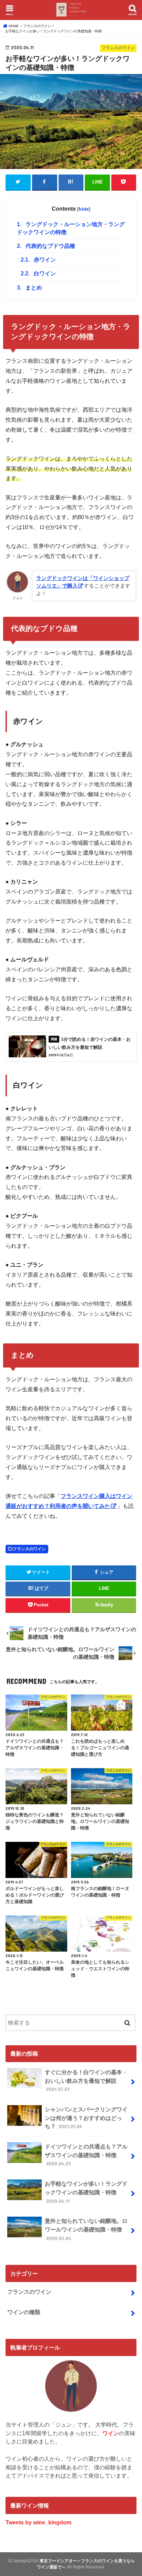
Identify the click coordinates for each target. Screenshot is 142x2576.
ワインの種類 (24, 2312)
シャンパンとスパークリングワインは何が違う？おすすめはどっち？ (86, 2118)
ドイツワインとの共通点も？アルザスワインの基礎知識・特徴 (86, 2155)
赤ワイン (38, 260)
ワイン (111, 2433)
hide (84, 209)
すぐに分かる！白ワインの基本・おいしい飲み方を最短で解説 (86, 2081)
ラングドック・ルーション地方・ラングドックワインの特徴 (71, 228)
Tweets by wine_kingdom (38, 2522)
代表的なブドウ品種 (46, 246)
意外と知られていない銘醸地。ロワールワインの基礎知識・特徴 (86, 2229)
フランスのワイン (29, 1549)
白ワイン (38, 273)
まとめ (29, 288)
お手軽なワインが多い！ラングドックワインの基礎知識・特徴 (86, 2192)
